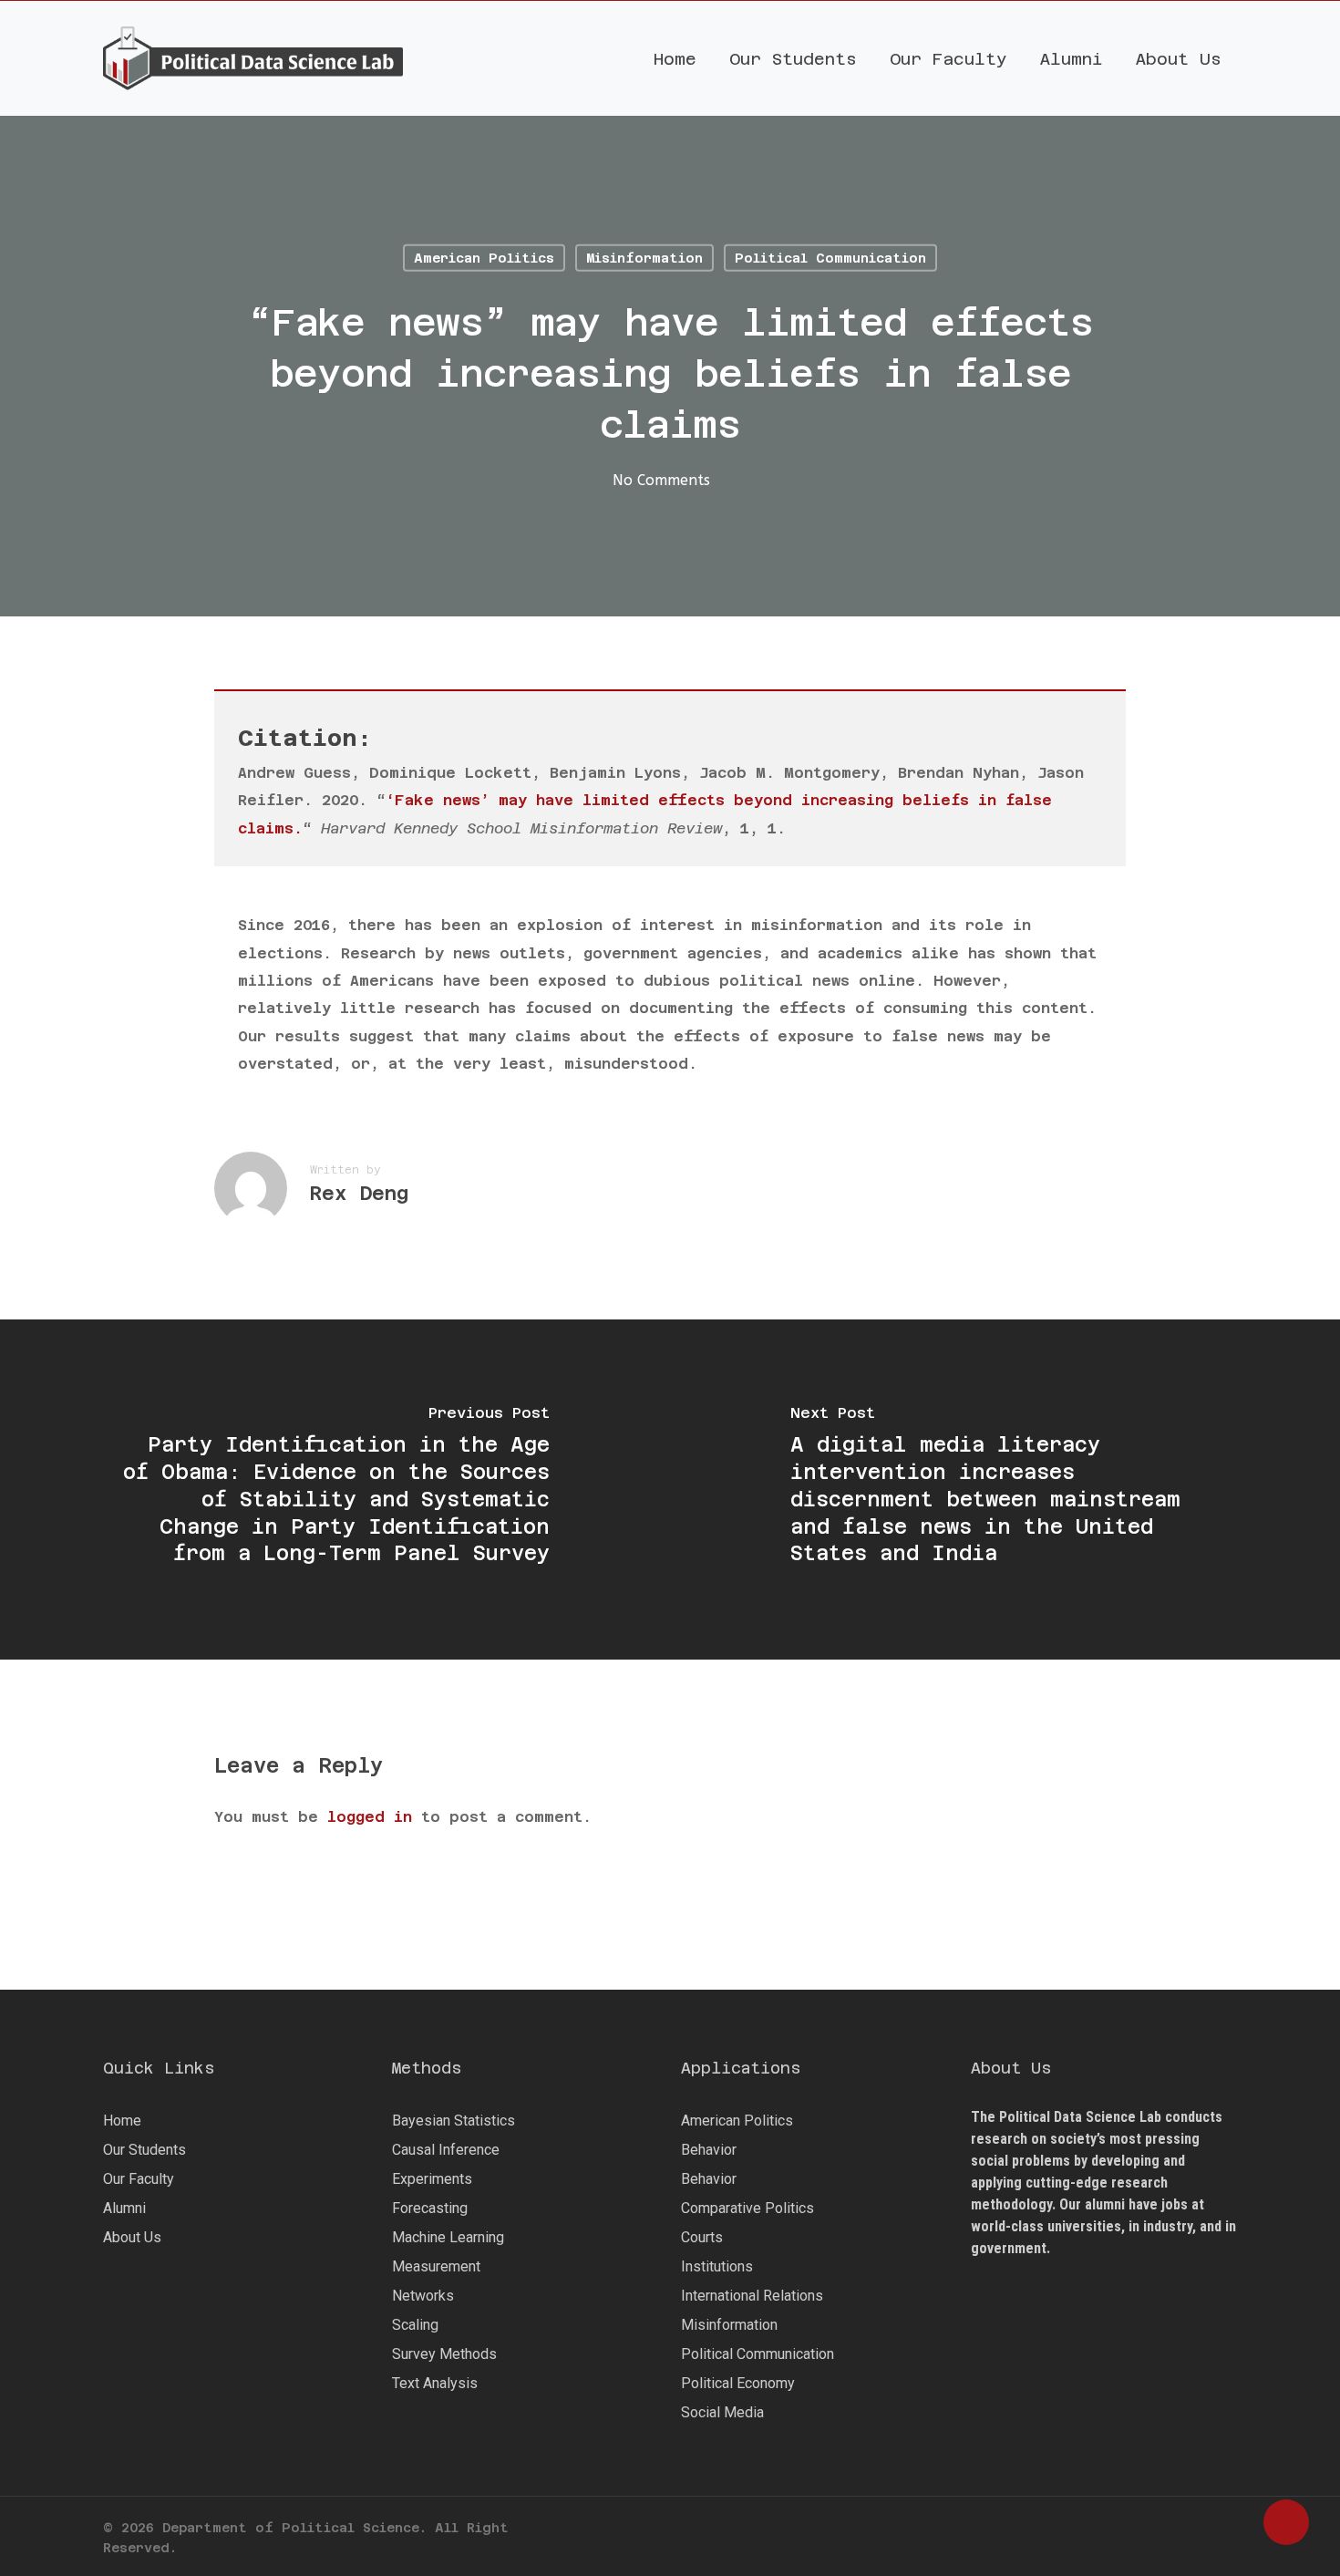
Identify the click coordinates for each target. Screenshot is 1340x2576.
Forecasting (430, 2208)
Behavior (709, 2150)
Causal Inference (446, 2150)
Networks (423, 2296)
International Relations (752, 2296)
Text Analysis (435, 2383)
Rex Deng (359, 1193)
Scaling (415, 2325)
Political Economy (738, 2383)
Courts (702, 2237)
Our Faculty (139, 2179)
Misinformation (644, 258)
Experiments (432, 2179)
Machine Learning (448, 2237)
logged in (370, 1817)
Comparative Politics (747, 2208)
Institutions (717, 2266)
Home (122, 2121)
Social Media (722, 2412)
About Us (132, 2237)
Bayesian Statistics (454, 2121)
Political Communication (830, 258)
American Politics (484, 258)
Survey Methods (444, 2354)
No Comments (661, 480)
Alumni (124, 2208)
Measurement (436, 2266)
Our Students (144, 2150)
